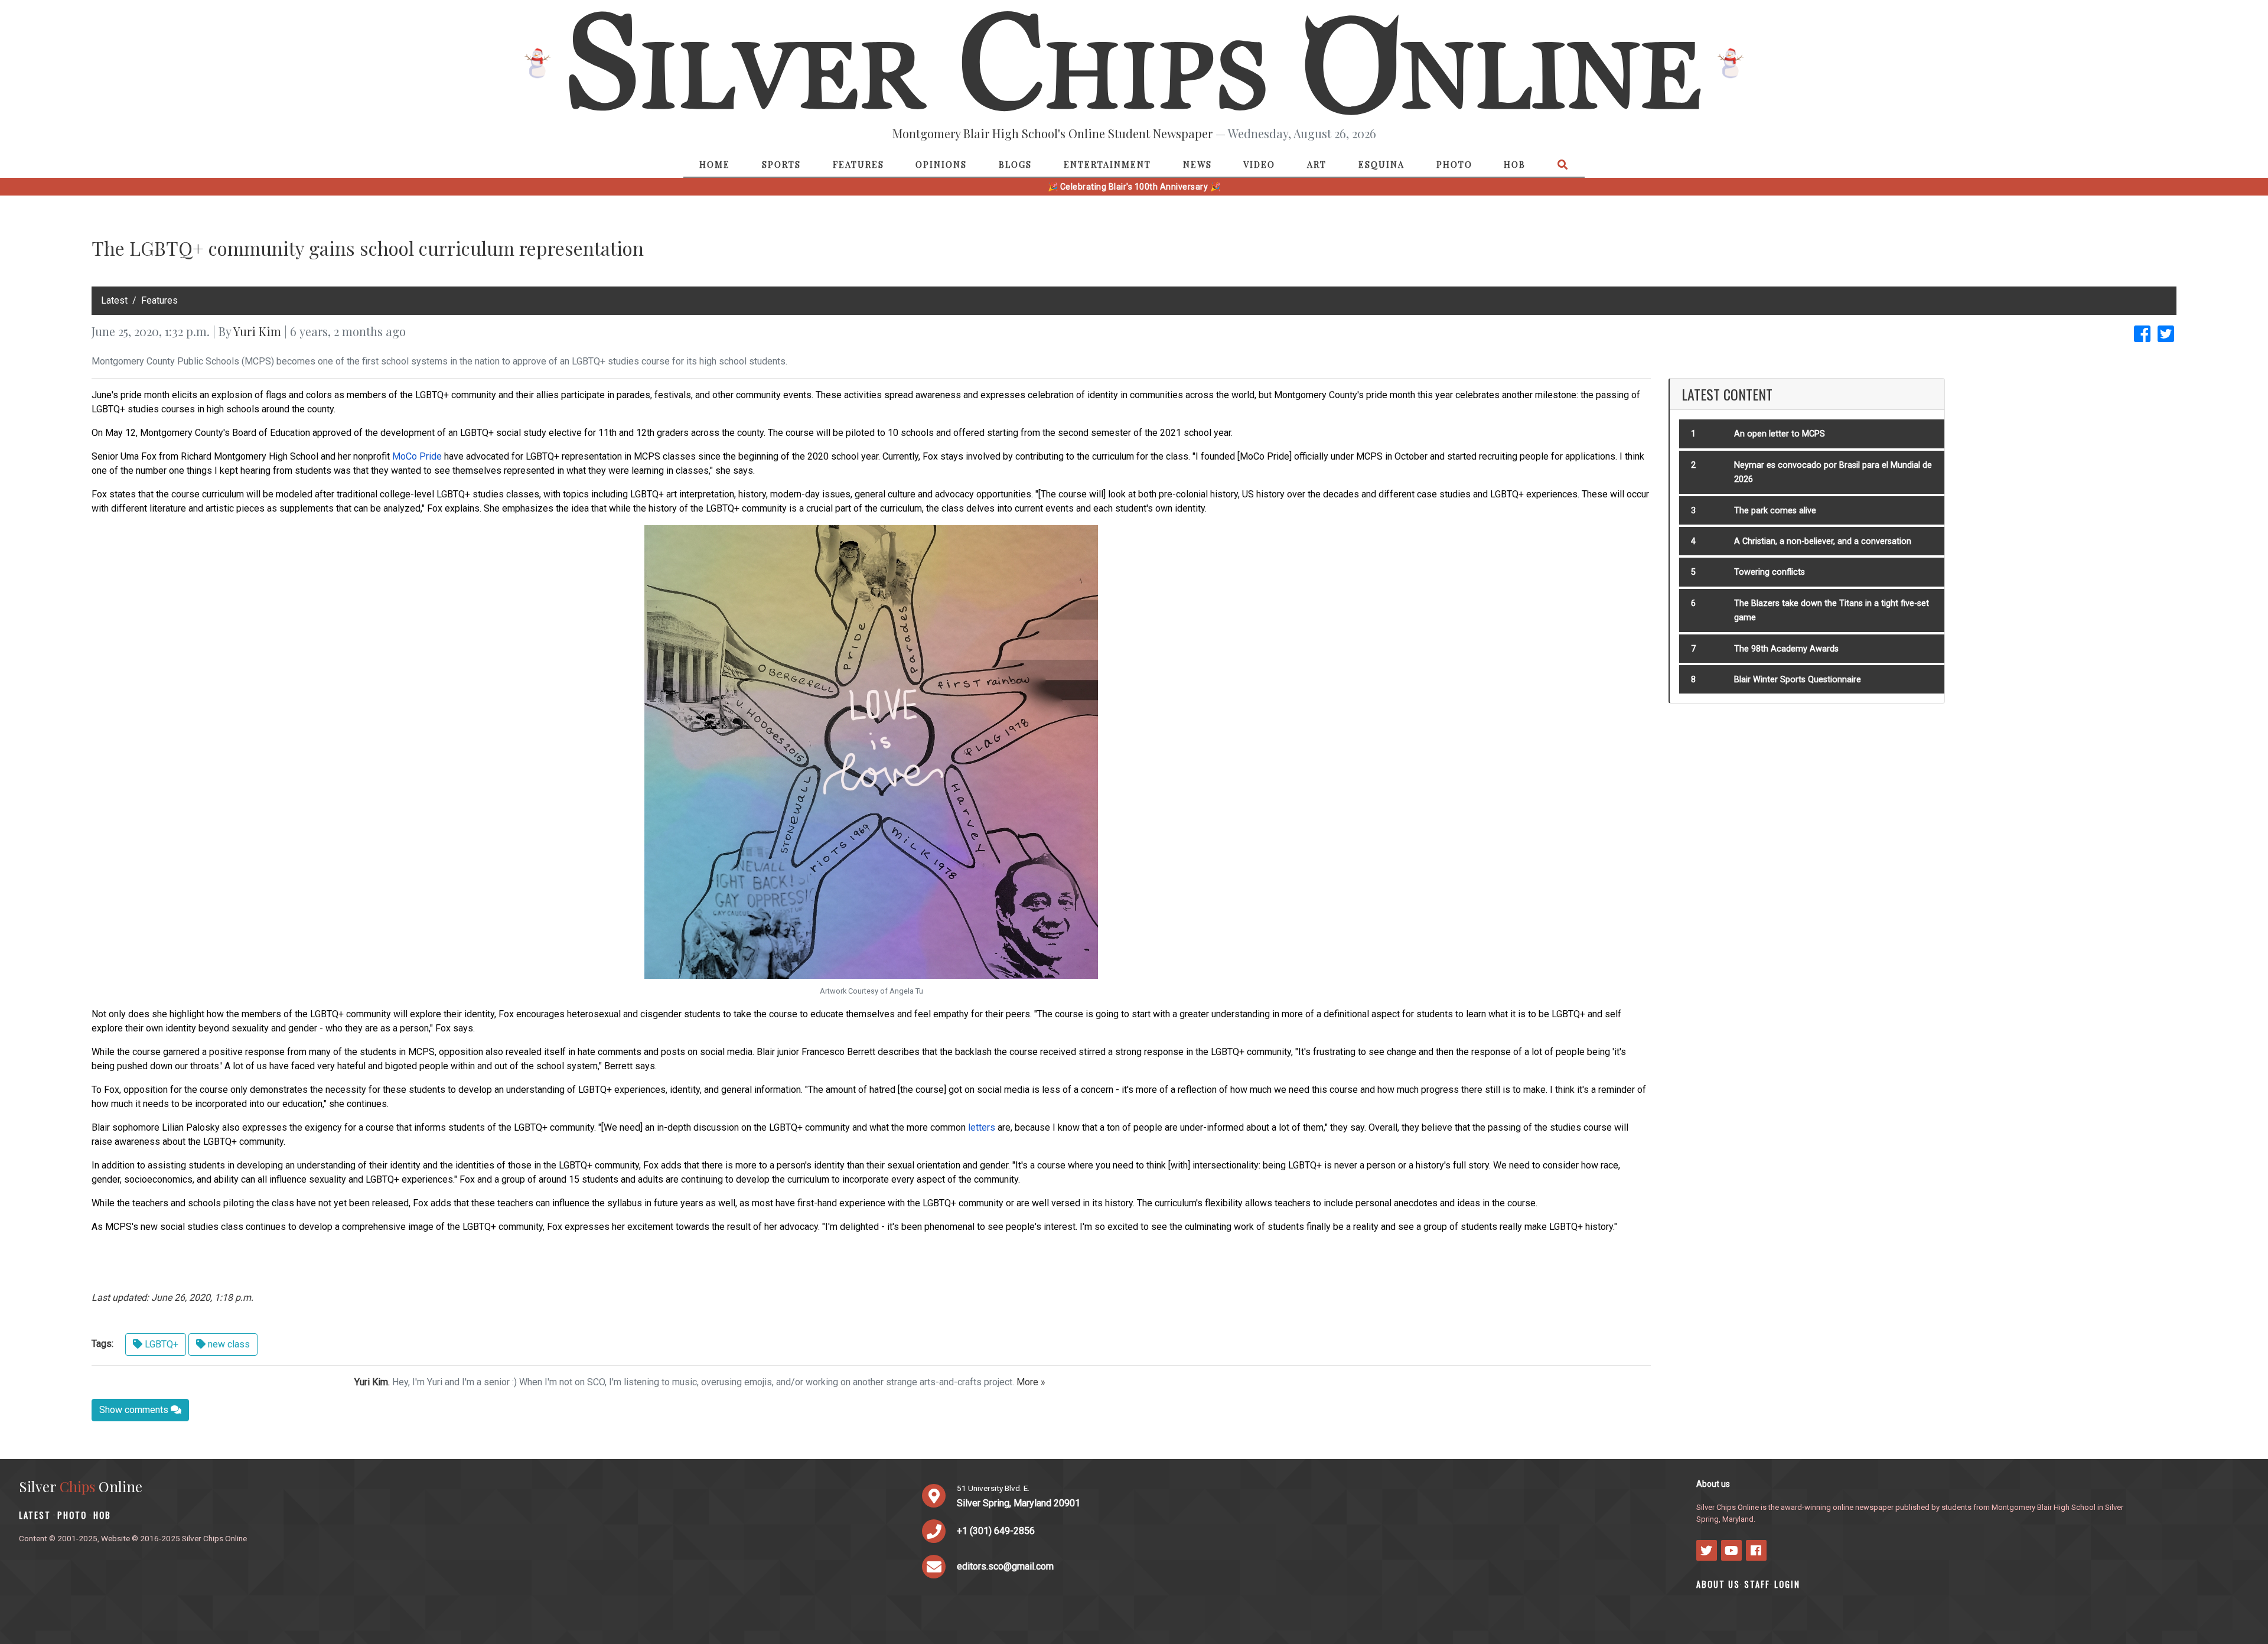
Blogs (1015, 164)
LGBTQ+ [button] (160, 1344)
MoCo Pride (417, 456)
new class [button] (228, 1344)
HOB (1515, 164)
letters (982, 1127)
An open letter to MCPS (1780, 434)
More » (1031, 1382)
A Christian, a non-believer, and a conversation (1823, 541)
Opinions (941, 164)
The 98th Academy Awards (1786, 649)
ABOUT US (1718, 1584)
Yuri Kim (257, 331)
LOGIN (1787, 1584)
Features (858, 164)
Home (715, 164)
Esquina (1381, 164)
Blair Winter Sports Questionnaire (1798, 680)
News (1197, 164)
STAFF (1757, 1584)
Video (1259, 164)
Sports (781, 164)
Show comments (135, 1410)
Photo (1454, 164)
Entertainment (1107, 164)
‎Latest (114, 300)
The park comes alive (1775, 511)
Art (1317, 164)
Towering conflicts (1770, 572)
